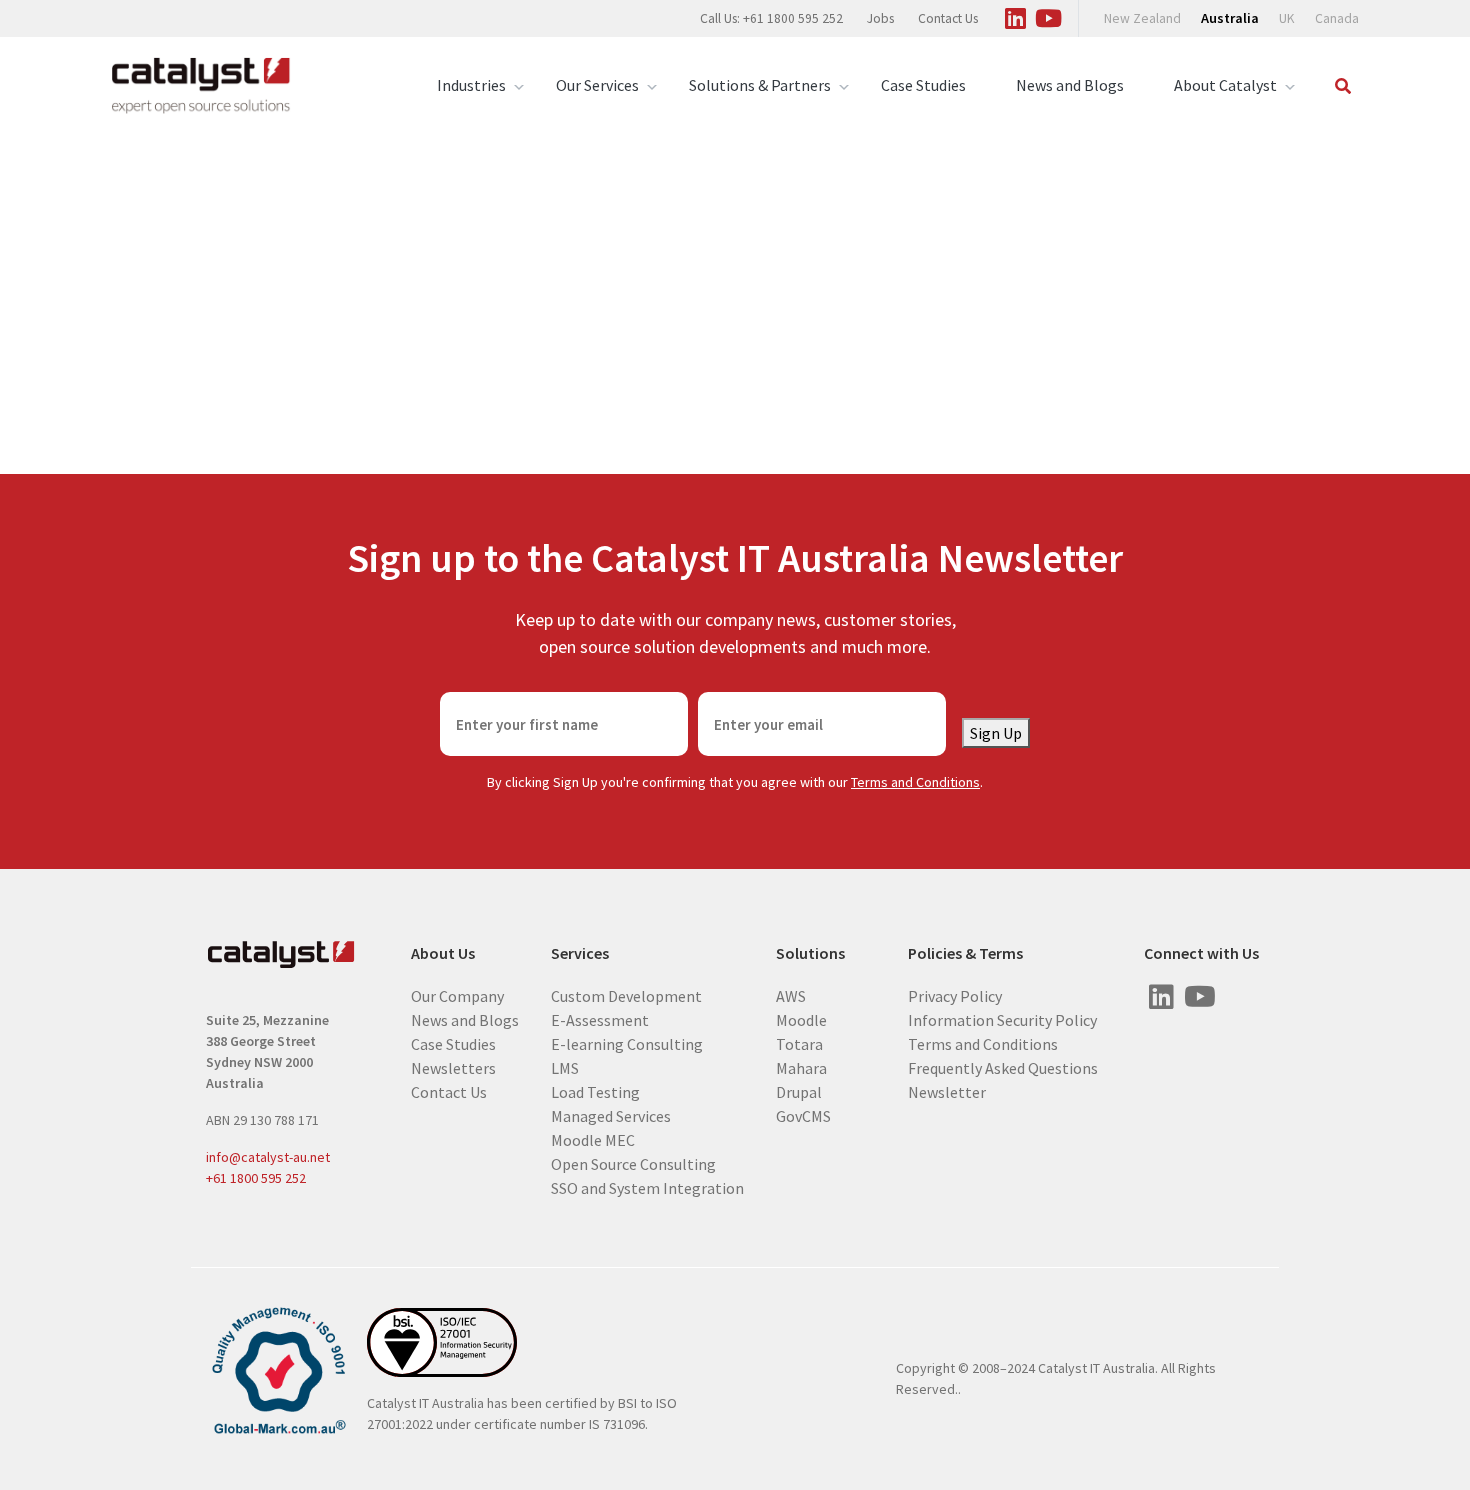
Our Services (597, 85)
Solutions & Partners (760, 85)
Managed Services (611, 1115)
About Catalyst (1225, 85)
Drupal (799, 1091)
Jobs (880, 18)
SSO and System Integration (647, 1187)
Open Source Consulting (633, 1163)
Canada (1337, 18)
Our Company (457, 995)
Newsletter (947, 1091)
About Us (443, 953)
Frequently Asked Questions (1003, 1067)
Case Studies (923, 85)
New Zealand (1142, 18)
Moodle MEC (593, 1139)
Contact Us (948, 18)
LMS (565, 1067)
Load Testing (595, 1091)
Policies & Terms (965, 953)
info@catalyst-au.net (268, 1157)
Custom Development (626, 995)
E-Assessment (600, 1019)
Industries (471, 85)
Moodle (801, 1019)
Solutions (810, 953)
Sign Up (996, 733)
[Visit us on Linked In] (1015, 15)
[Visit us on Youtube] (1048, 15)
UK (1287, 18)
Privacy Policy (955, 995)
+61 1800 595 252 (256, 1178)
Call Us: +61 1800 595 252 (771, 18)
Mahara (801, 1067)
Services (580, 953)
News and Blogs (1070, 85)
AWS (791, 995)
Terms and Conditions (915, 782)
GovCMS (803, 1115)
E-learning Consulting (627, 1043)
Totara (799, 1043)
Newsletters (453, 1067)
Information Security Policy (1002, 1019)
